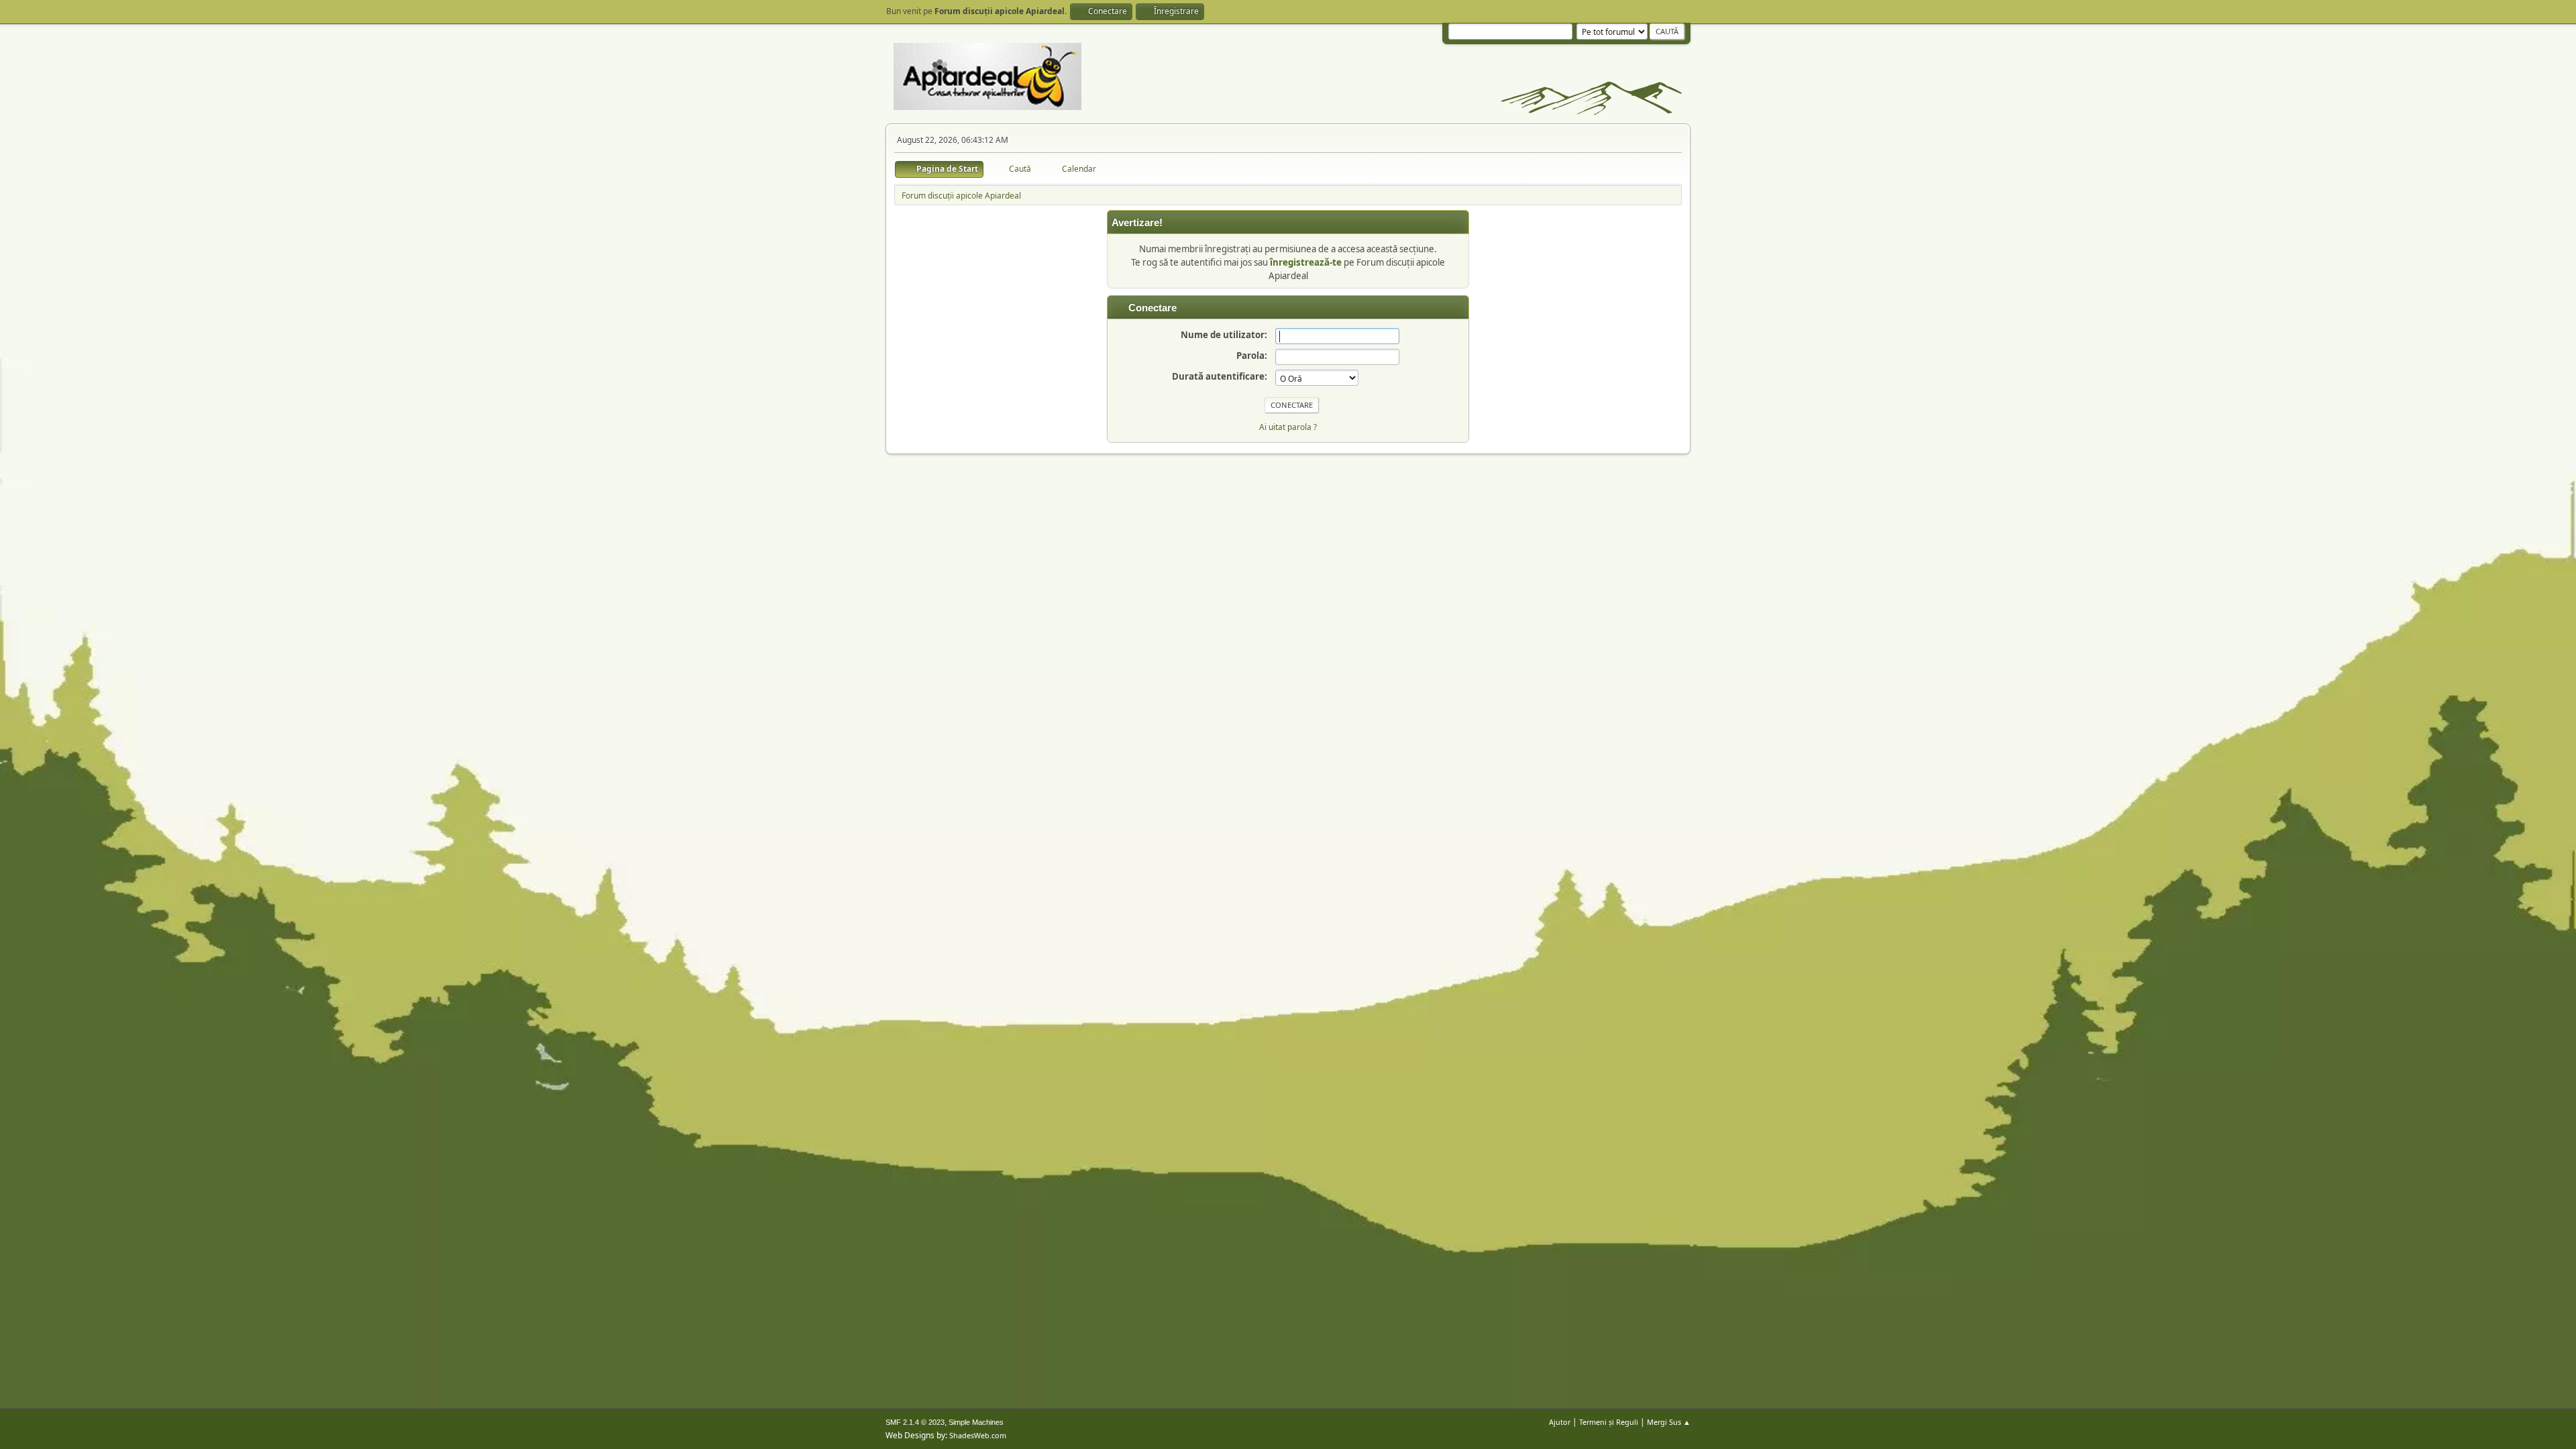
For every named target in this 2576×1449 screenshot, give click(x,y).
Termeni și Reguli (1609, 1422)
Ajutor (1560, 1422)
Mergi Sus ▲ (1669, 1422)
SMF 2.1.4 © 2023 (915, 1422)
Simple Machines (976, 1422)
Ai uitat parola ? (1288, 427)
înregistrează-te (1306, 262)
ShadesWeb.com (978, 1435)
